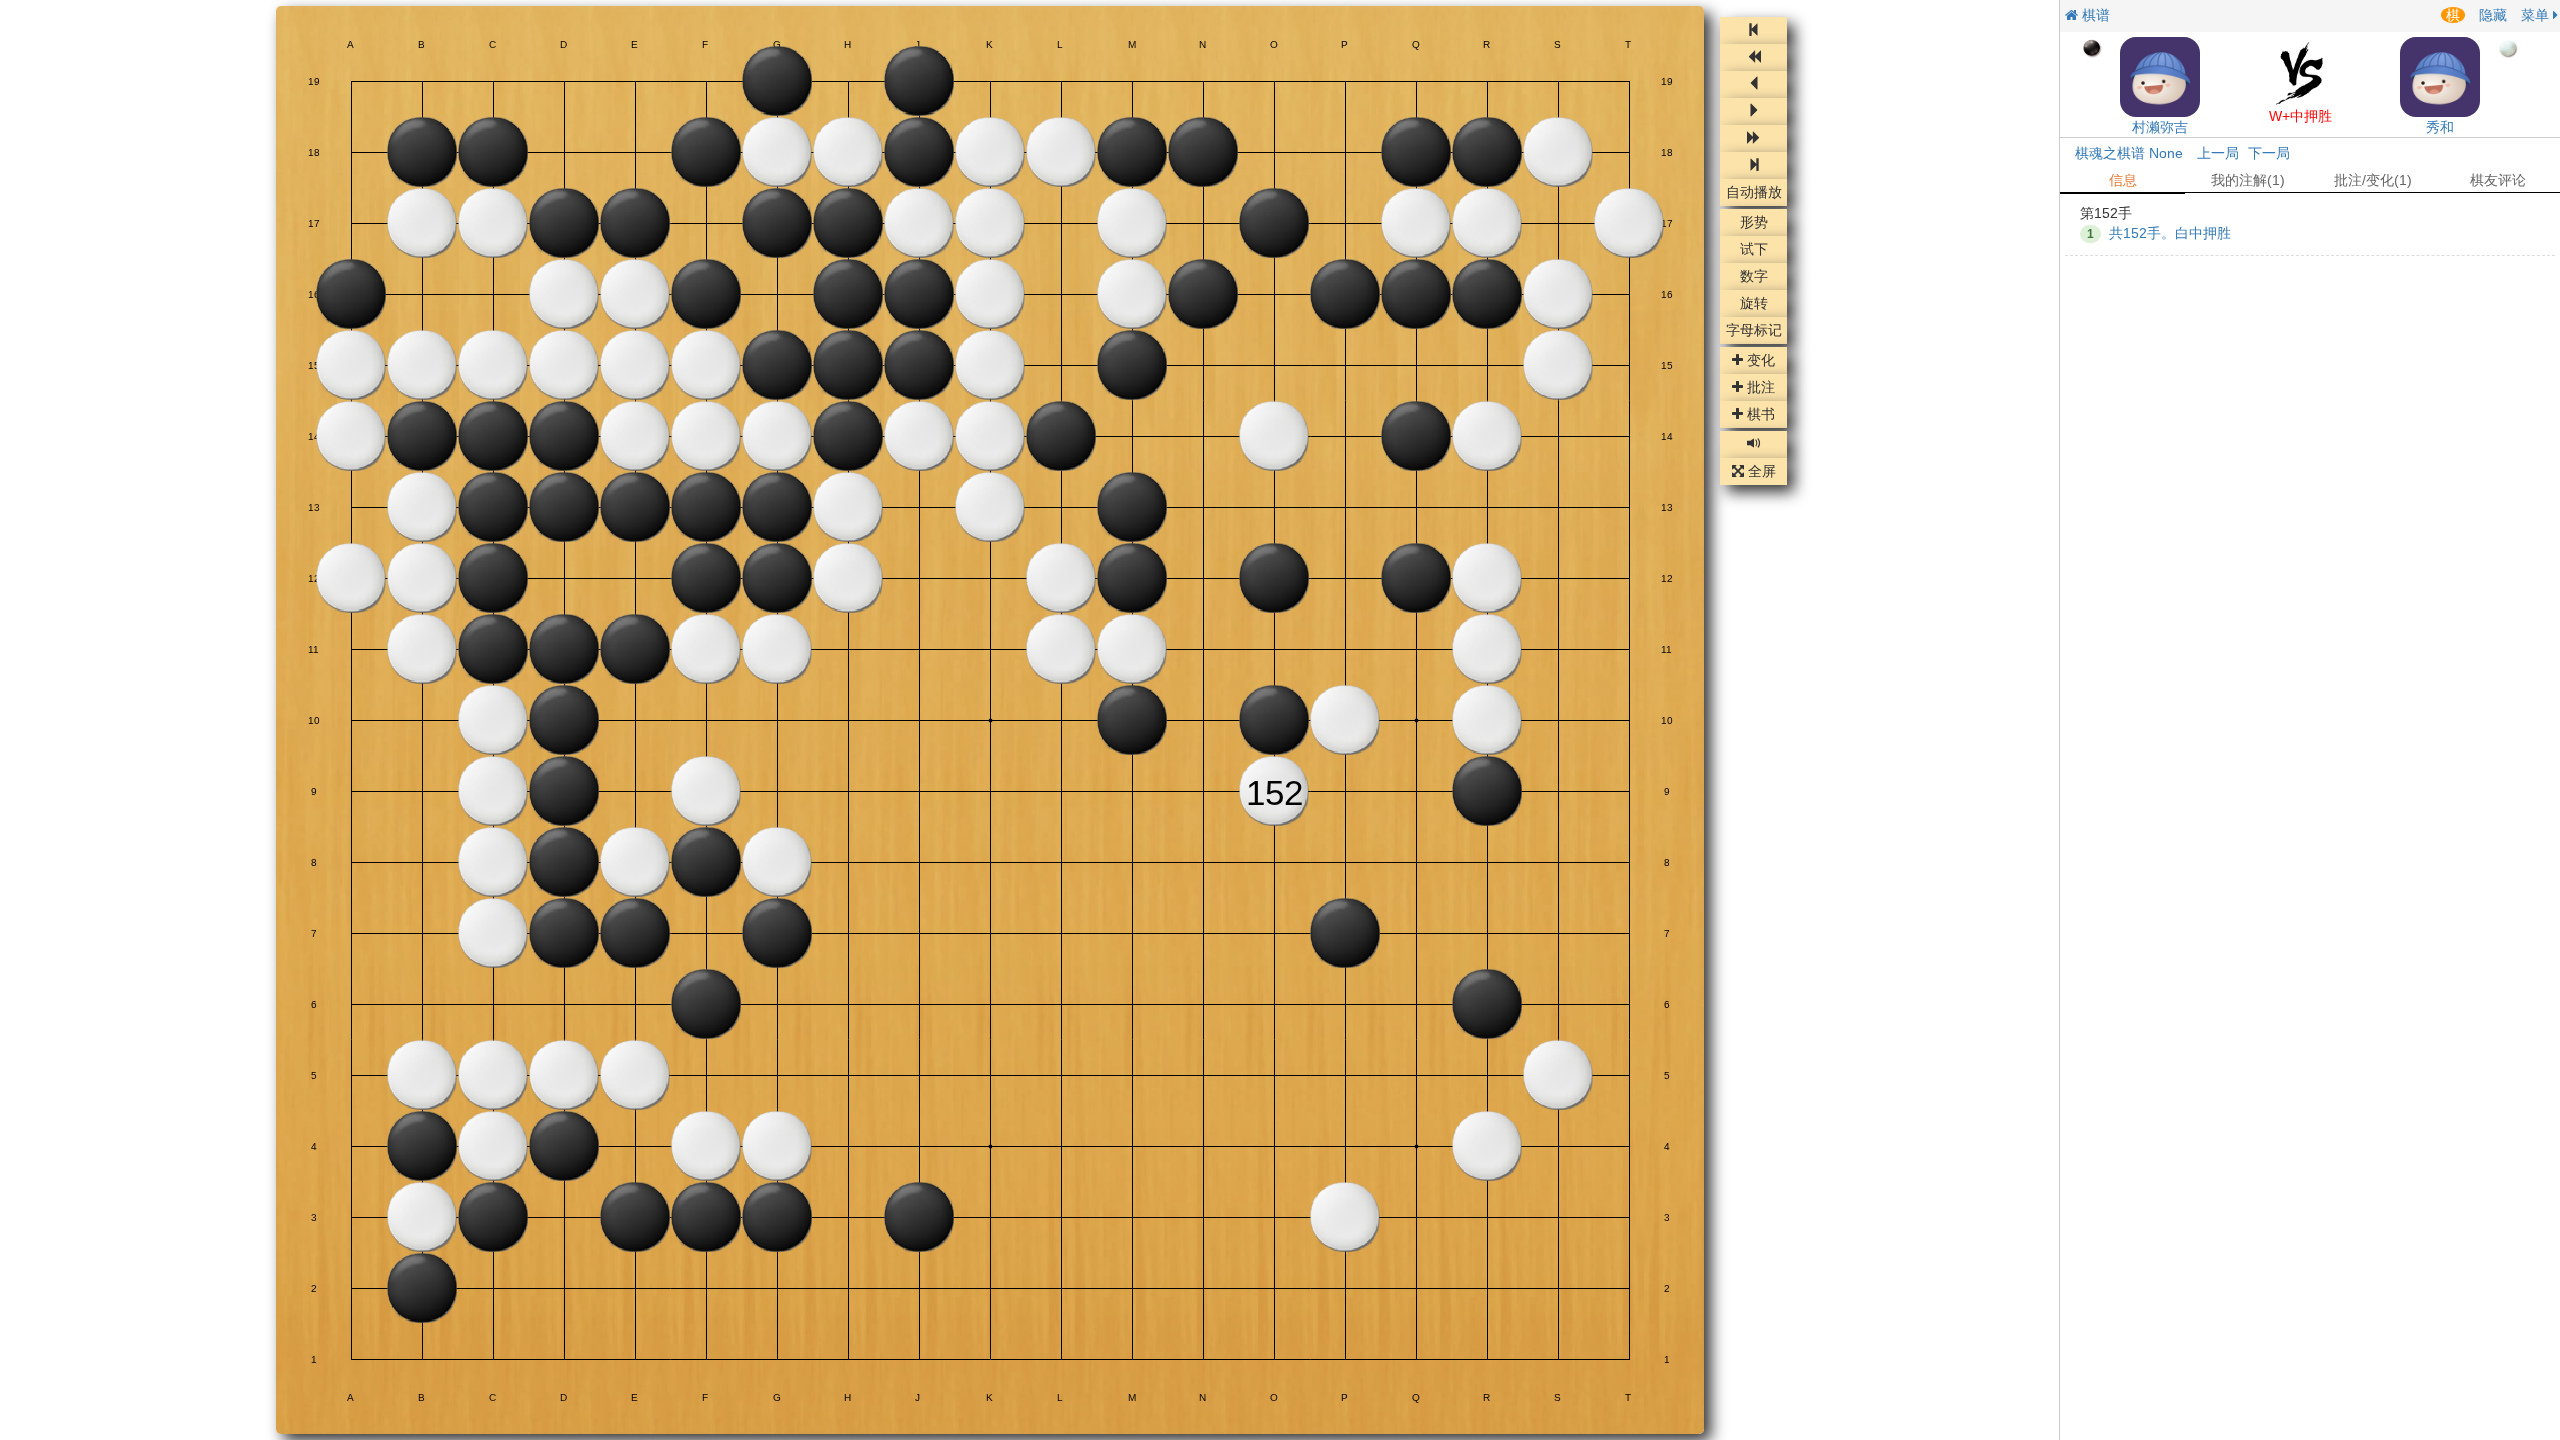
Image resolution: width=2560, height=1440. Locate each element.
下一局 (2269, 153)
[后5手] (1753, 138)
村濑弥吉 (2160, 127)
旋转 (1754, 304)
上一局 (2218, 153)
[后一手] (1753, 111)
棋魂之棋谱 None (2129, 153)
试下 (1754, 250)
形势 (1754, 223)
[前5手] (1753, 57)
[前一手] (1753, 84)
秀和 (2440, 127)
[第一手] (1753, 30)
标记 (1754, 331)
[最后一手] (1753, 165)
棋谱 (2094, 15)
